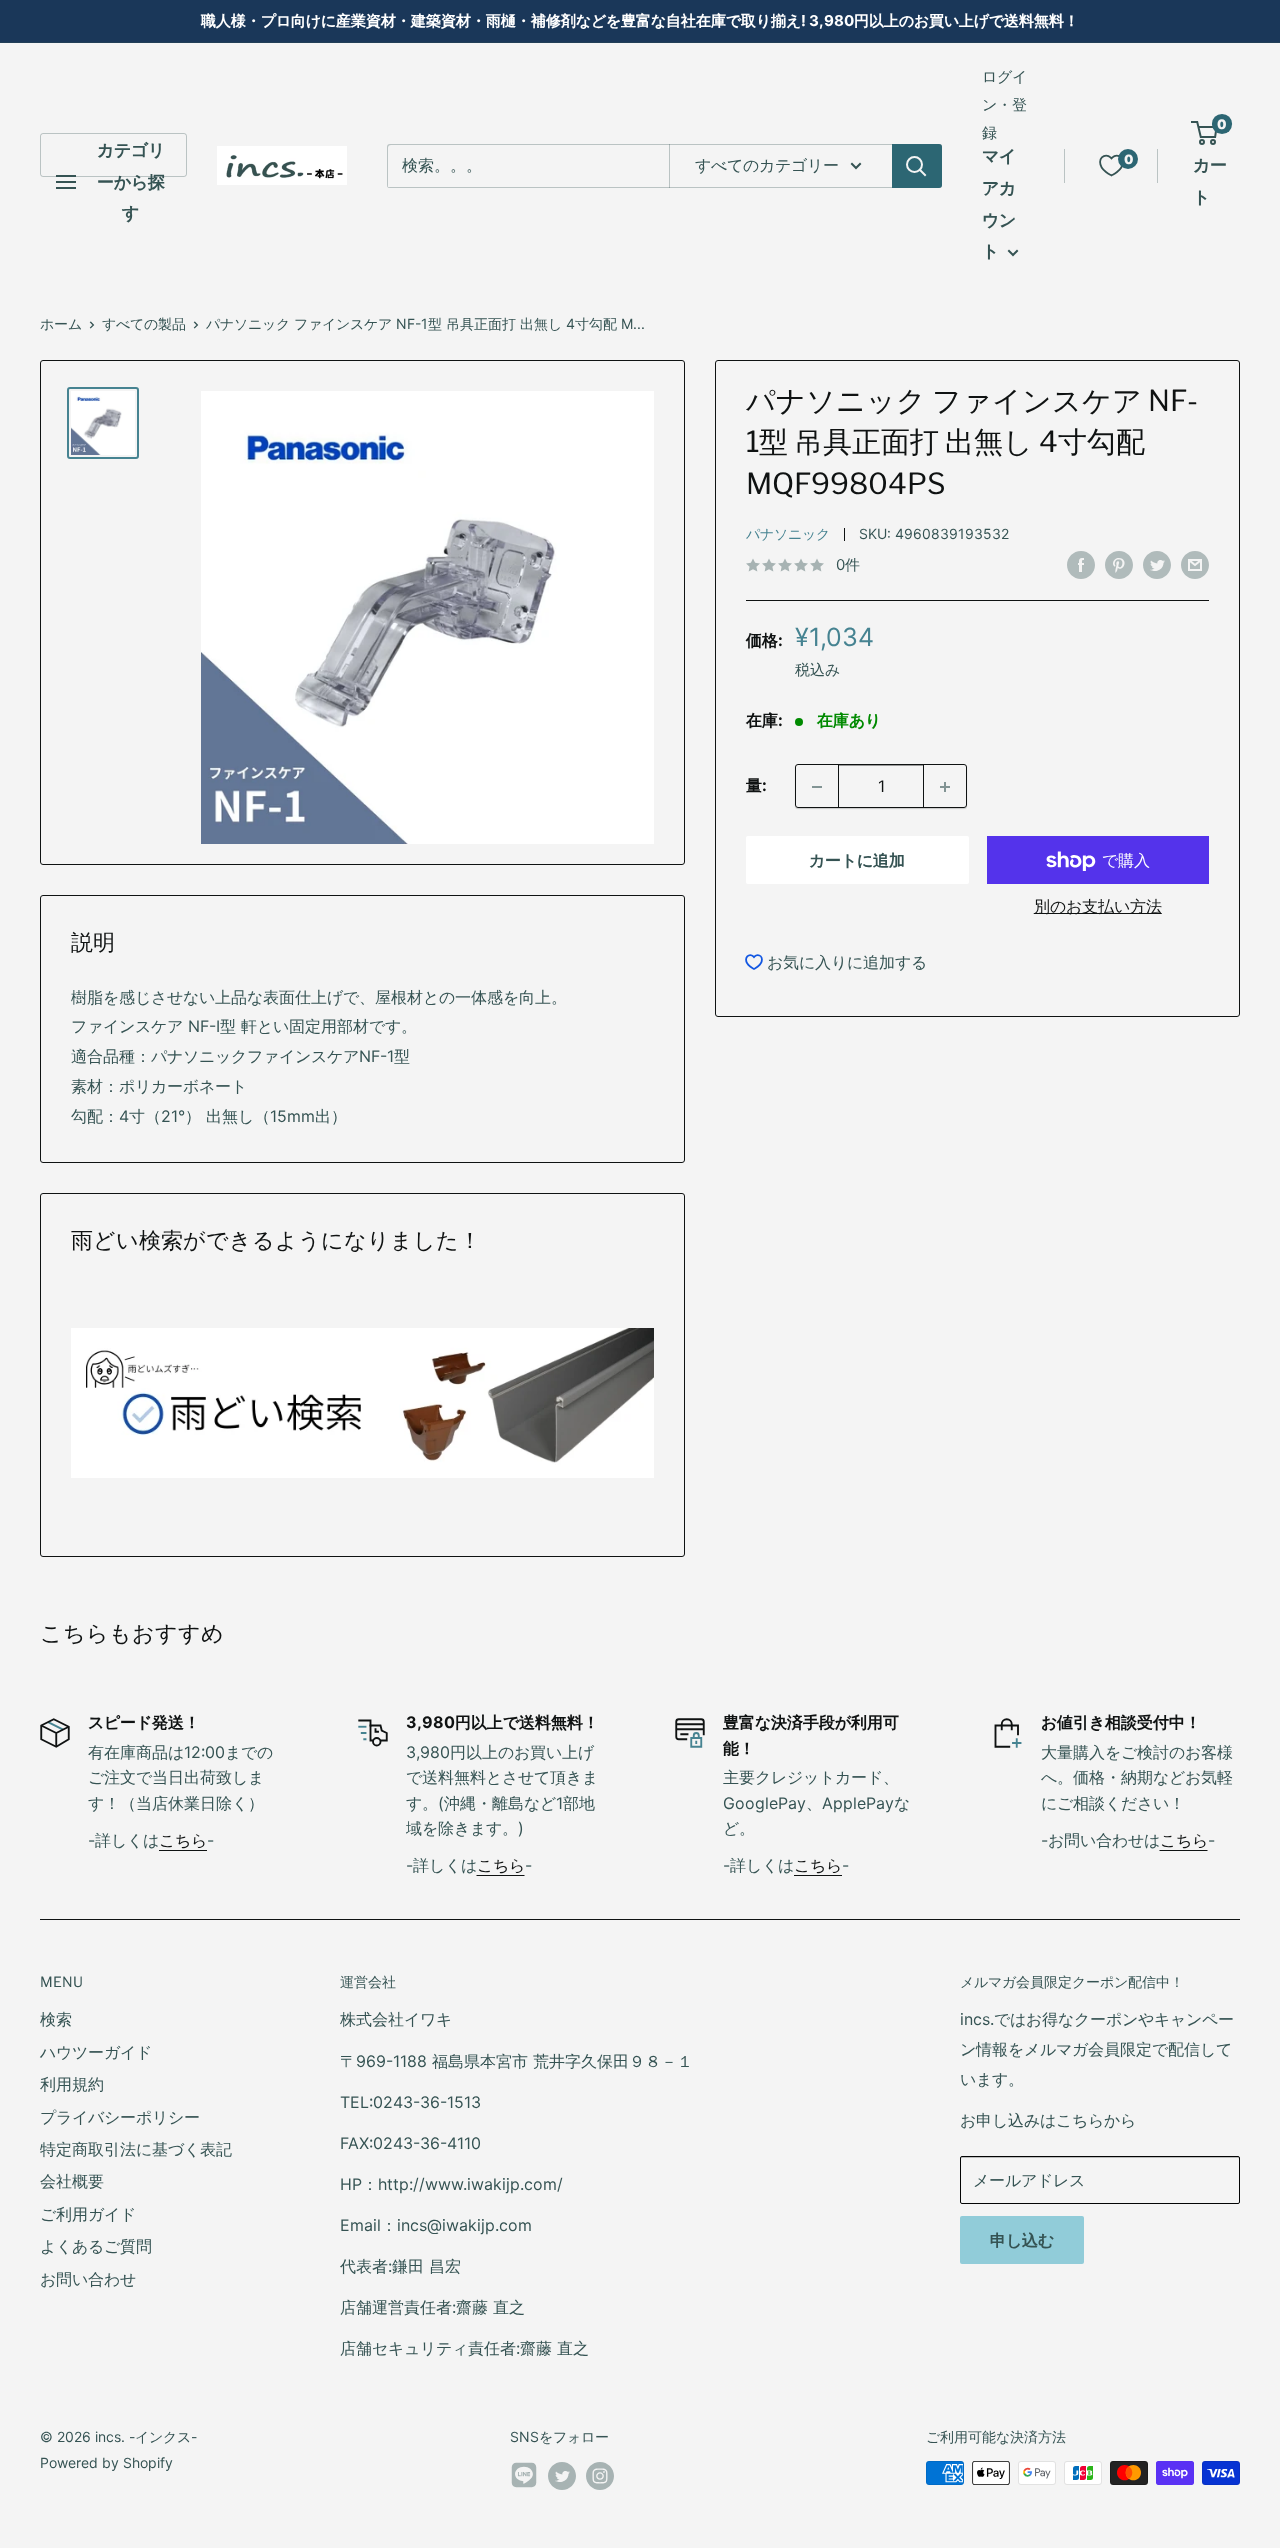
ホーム (61, 323)
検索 (56, 2019)
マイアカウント (999, 203)
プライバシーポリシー (120, 2117)
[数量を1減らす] (817, 787)
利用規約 (72, 2084)
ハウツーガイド (96, 2052)
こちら (183, 1840)
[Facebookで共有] (1081, 564)
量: (756, 786)
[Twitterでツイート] (1157, 564)
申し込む (1022, 2240)
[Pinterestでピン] (1119, 564)
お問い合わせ (88, 2279)
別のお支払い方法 (1098, 907)
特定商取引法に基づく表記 (136, 2149)
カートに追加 (857, 861)
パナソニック (788, 534)
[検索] (917, 166)
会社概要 (72, 2181)
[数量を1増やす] (945, 787)
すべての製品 (144, 323)
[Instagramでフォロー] (600, 2475)
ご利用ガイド (88, 2214)
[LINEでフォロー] (524, 2479)
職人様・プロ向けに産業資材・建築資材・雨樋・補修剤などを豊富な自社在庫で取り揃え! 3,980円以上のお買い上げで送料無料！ (640, 20)
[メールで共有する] (1195, 564)
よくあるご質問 (96, 2246)
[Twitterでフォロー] (562, 2475)
